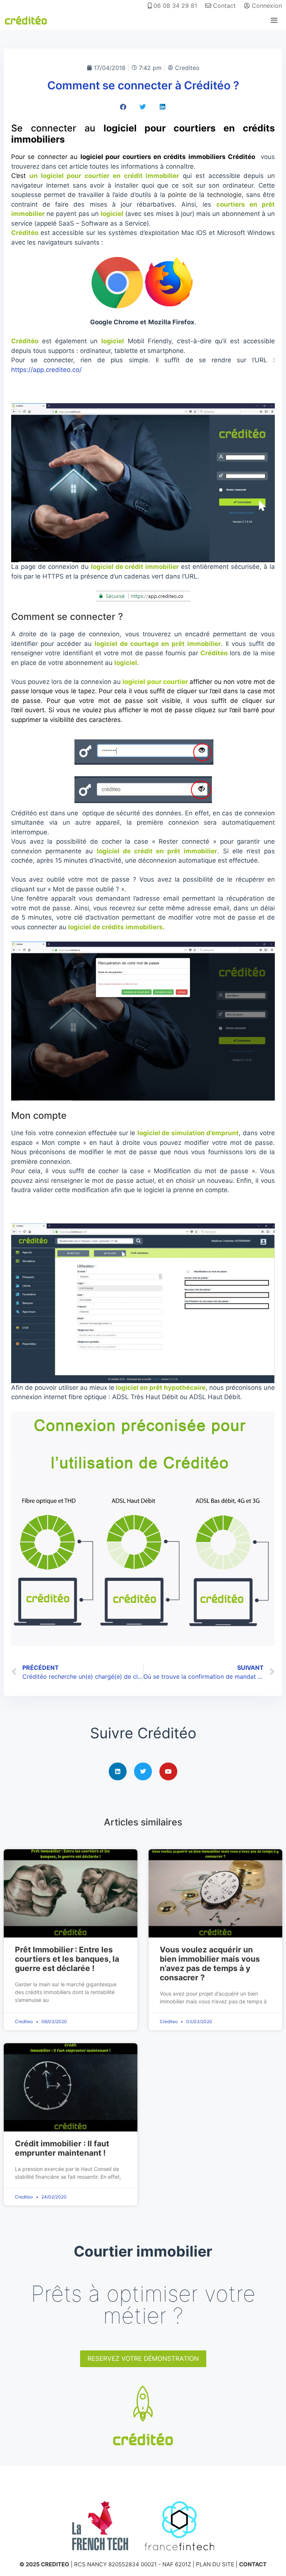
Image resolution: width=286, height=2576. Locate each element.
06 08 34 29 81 (174, 6)
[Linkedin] (118, 1771)
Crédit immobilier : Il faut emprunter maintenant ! (62, 2148)
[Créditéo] (26, 20)
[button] (123, 107)
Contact (223, 6)
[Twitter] (143, 1771)
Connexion (266, 6)
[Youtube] (168, 1771)
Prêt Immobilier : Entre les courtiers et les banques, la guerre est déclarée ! (67, 1959)
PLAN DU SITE (215, 2564)
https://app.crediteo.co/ (46, 370)
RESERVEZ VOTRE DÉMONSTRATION (143, 2359)
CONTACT (253, 2564)
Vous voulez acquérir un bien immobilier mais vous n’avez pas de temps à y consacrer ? (210, 1964)
